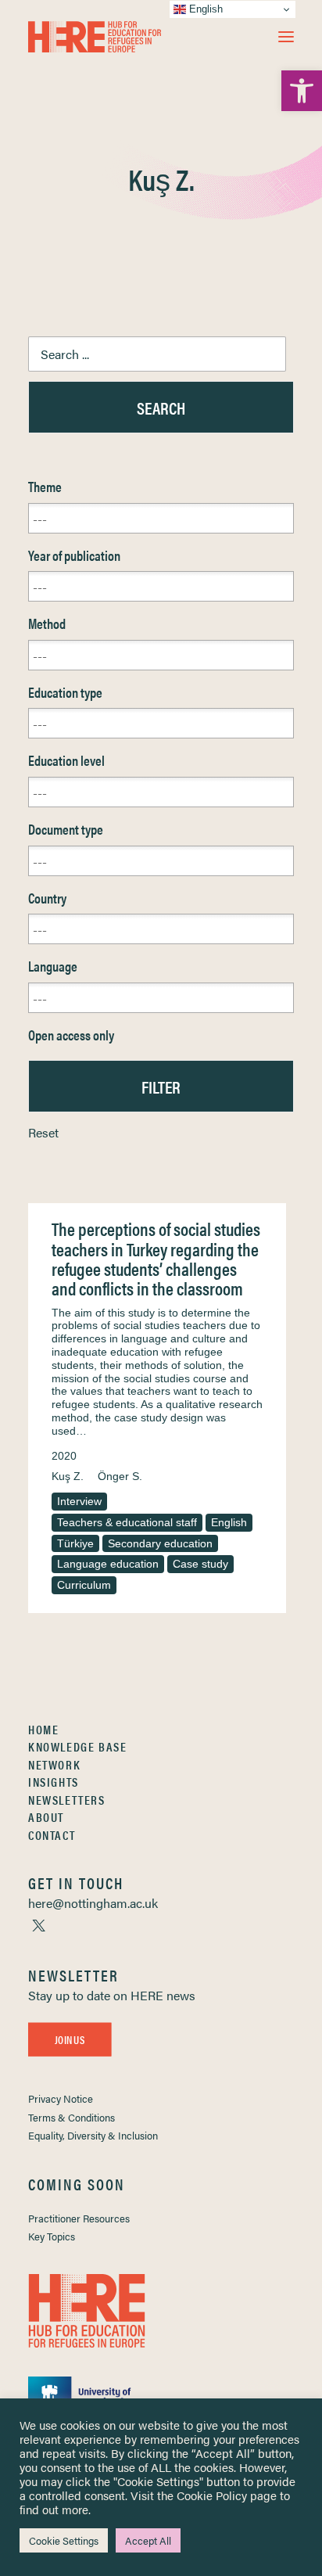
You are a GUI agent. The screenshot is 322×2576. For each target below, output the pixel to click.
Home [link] (43, 1729)
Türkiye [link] (75, 1543)
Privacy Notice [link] (61, 2098)
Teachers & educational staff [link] (127, 1522)
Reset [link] (43, 1132)
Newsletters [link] (67, 1800)
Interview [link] (79, 1501)
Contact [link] (52, 1835)
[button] (286, 37)
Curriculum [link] (84, 1585)
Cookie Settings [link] (64, 2540)
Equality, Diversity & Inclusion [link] (93, 2135)
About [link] (46, 1817)
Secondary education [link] (160, 1543)
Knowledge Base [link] (77, 1746)
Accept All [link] (148, 2540)
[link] (302, 91)
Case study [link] (200, 1564)
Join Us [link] (70, 2039)
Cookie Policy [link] (212, 2495)
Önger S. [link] (120, 1476)
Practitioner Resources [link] (79, 2218)
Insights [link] (54, 1782)
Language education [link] (108, 1564)
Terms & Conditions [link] (72, 2117)
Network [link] (54, 1764)
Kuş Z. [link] (68, 1476)
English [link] (229, 1522)
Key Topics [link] (52, 2236)
